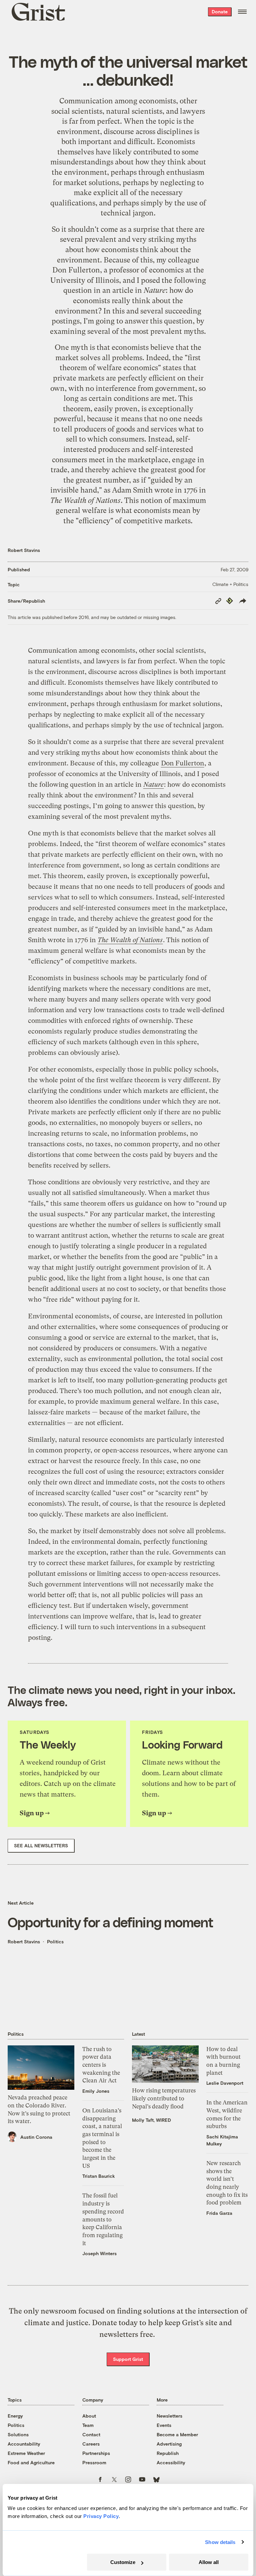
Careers (91, 2444)
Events (164, 2425)
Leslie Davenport (225, 2083)
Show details (220, 2542)
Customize (123, 2562)
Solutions (18, 2434)
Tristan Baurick (99, 2176)
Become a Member (177, 2434)
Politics (55, 1942)
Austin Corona (36, 2137)
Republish (168, 2453)
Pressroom (94, 2462)
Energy (15, 2416)
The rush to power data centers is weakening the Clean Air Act (101, 2065)
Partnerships (96, 2453)
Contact (91, 2434)
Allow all (209, 2562)
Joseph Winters (99, 2253)
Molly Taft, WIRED (151, 2120)
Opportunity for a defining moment (110, 1922)
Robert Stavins (24, 550)
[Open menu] (242, 12)
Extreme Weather (26, 2453)
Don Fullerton (76, 270)
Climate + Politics (230, 584)
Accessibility (171, 2462)
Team (88, 2425)
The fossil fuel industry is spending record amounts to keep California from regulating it (103, 2219)
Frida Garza (219, 2213)
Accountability (24, 2444)
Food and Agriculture (31, 2462)
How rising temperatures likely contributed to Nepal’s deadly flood (164, 2098)
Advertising (169, 2444)
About (89, 2416)
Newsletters (169, 2416)
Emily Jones (96, 2091)
